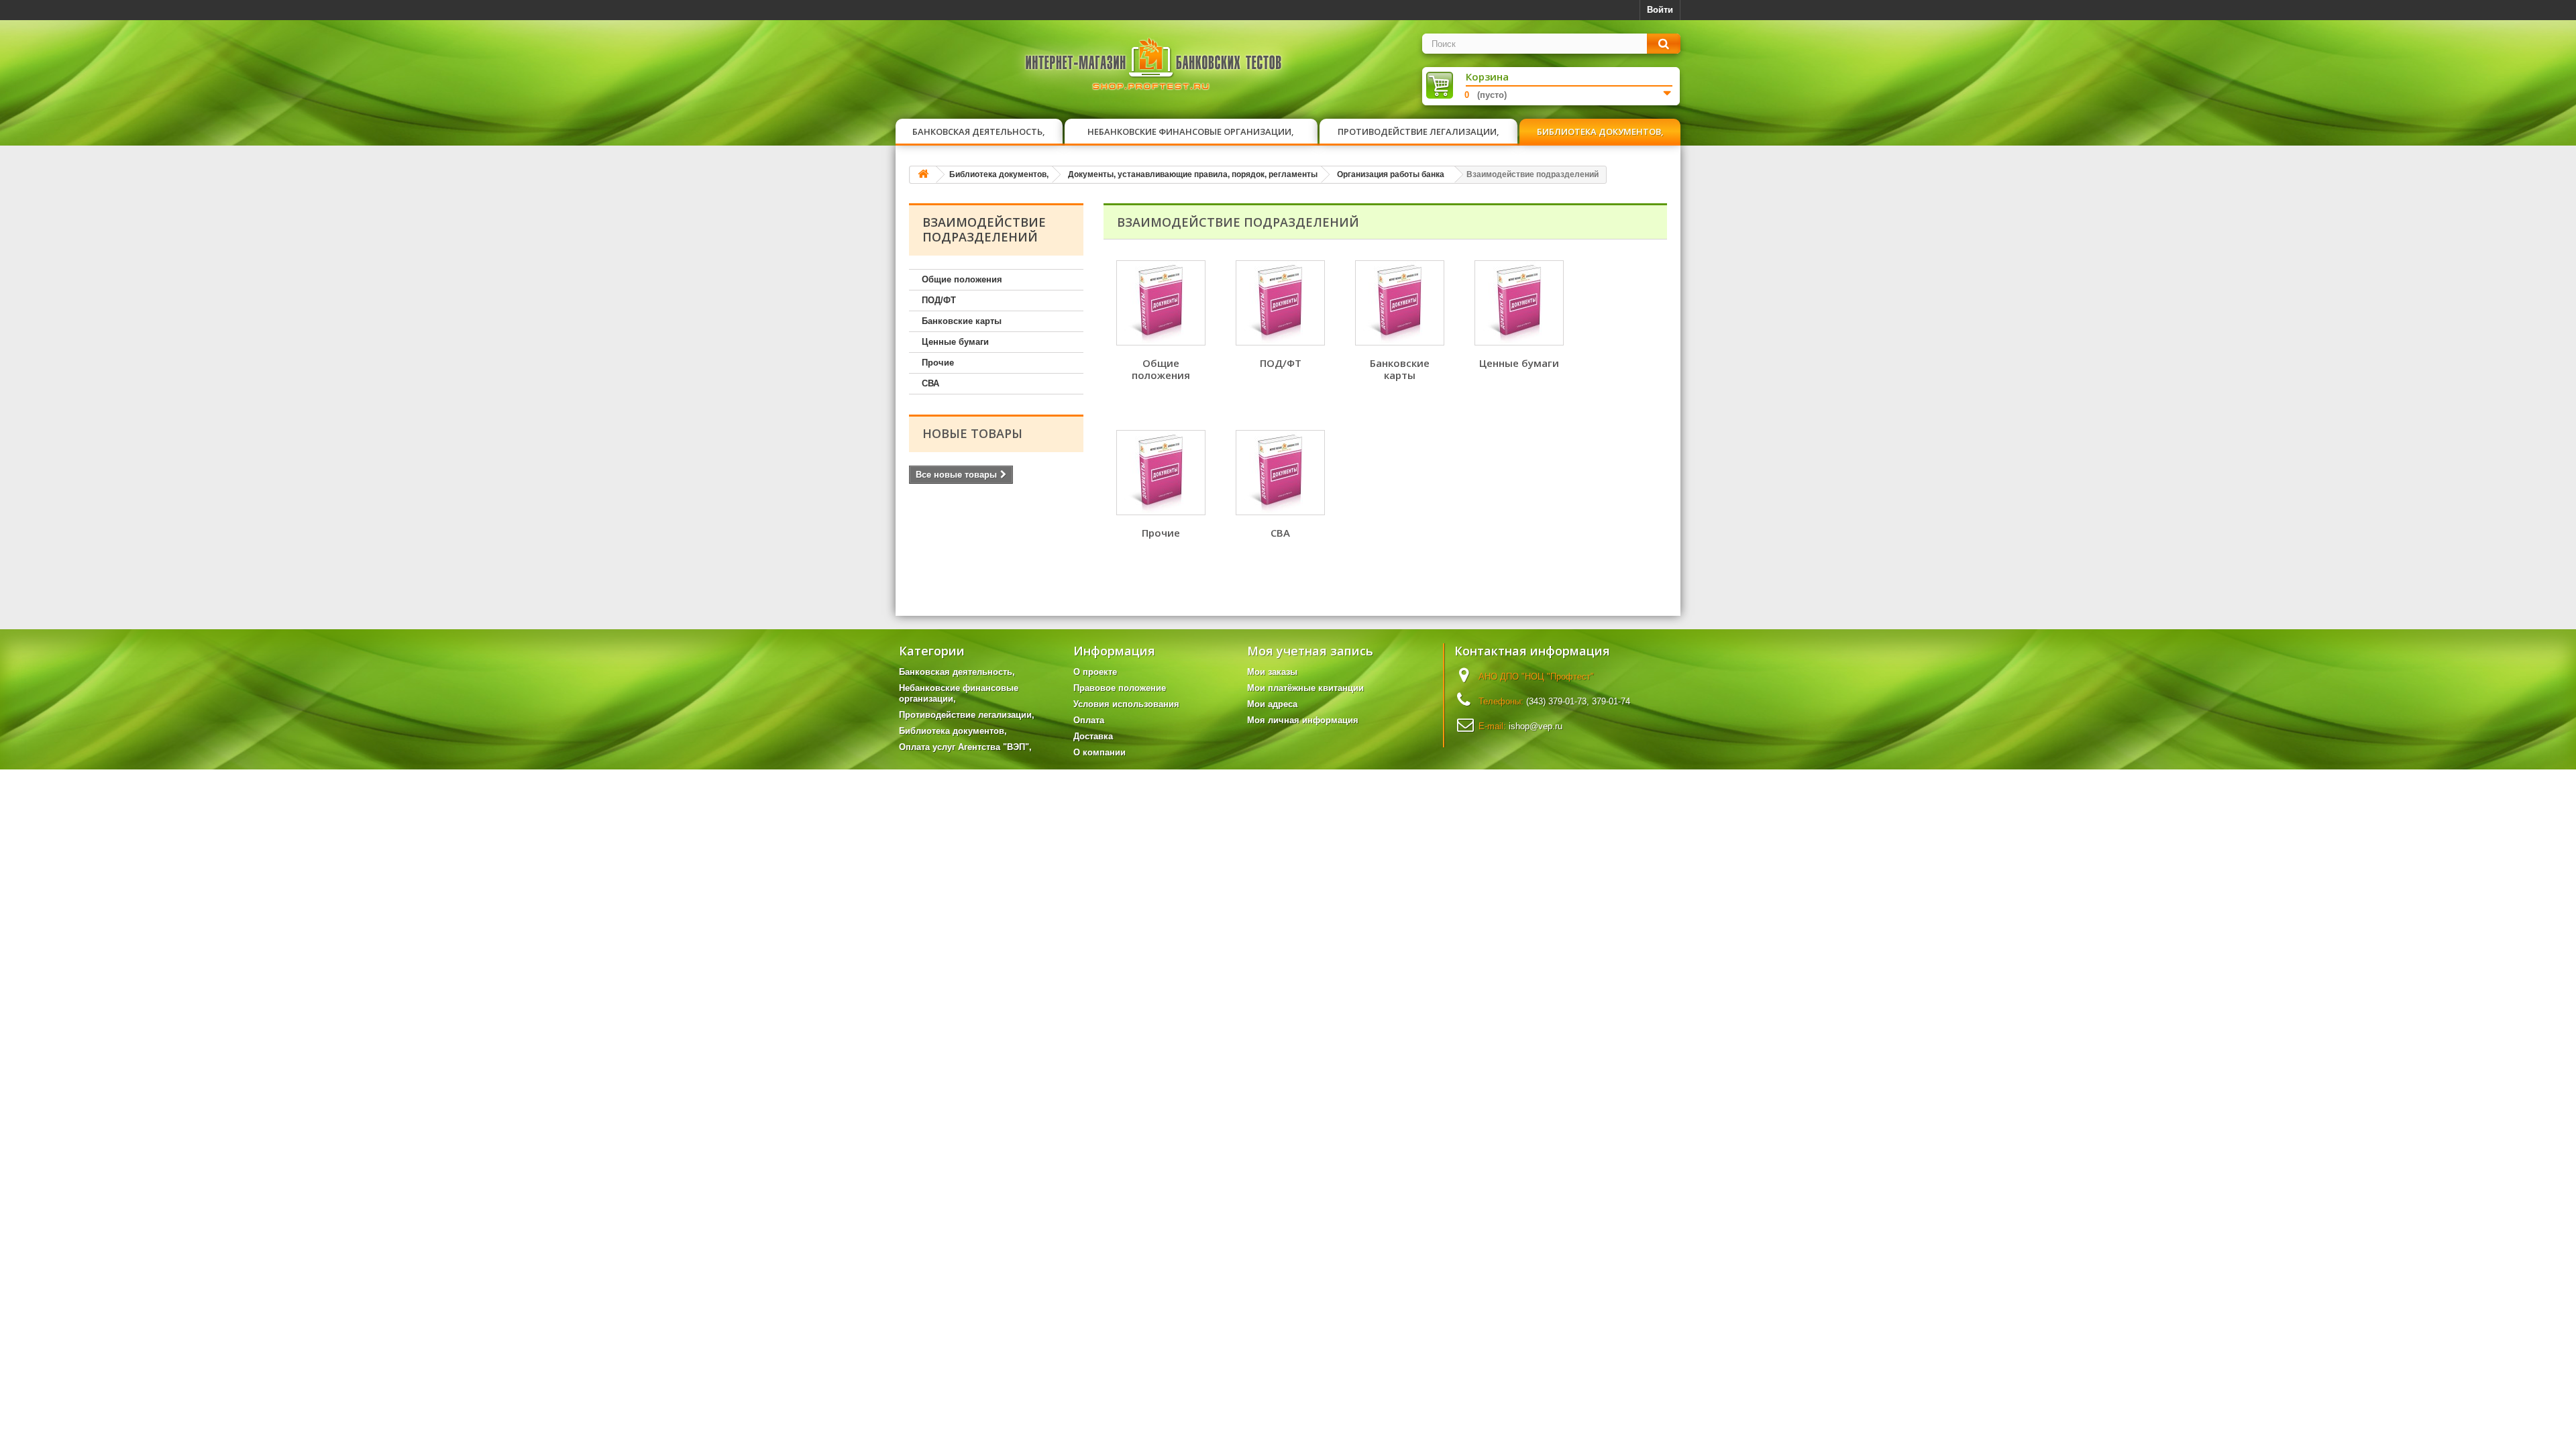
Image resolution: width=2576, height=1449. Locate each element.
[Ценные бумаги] (1519, 303)
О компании (1099, 752)
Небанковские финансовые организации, (1191, 131)
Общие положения (962, 279)
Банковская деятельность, (979, 131)
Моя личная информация (1303, 720)
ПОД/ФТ (939, 300)
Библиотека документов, (1600, 131)
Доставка (1093, 736)
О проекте (1095, 672)
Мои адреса (1272, 704)
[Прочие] (1161, 473)
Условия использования (1126, 704)
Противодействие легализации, (1418, 131)
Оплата (1089, 720)
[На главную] (923, 175)
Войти (1660, 10)
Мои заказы (1272, 672)
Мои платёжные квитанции (1305, 688)
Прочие (938, 363)
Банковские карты (962, 321)
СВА (930, 383)
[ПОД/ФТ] (1280, 303)
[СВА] (1280, 473)
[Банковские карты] (1400, 303)
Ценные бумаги (955, 342)
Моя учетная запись (1310, 651)
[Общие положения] (1161, 303)
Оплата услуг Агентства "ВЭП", (965, 747)
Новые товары (972, 433)
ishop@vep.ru (1536, 726)
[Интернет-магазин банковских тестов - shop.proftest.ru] (1154, 67)
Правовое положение (1120, 688)
